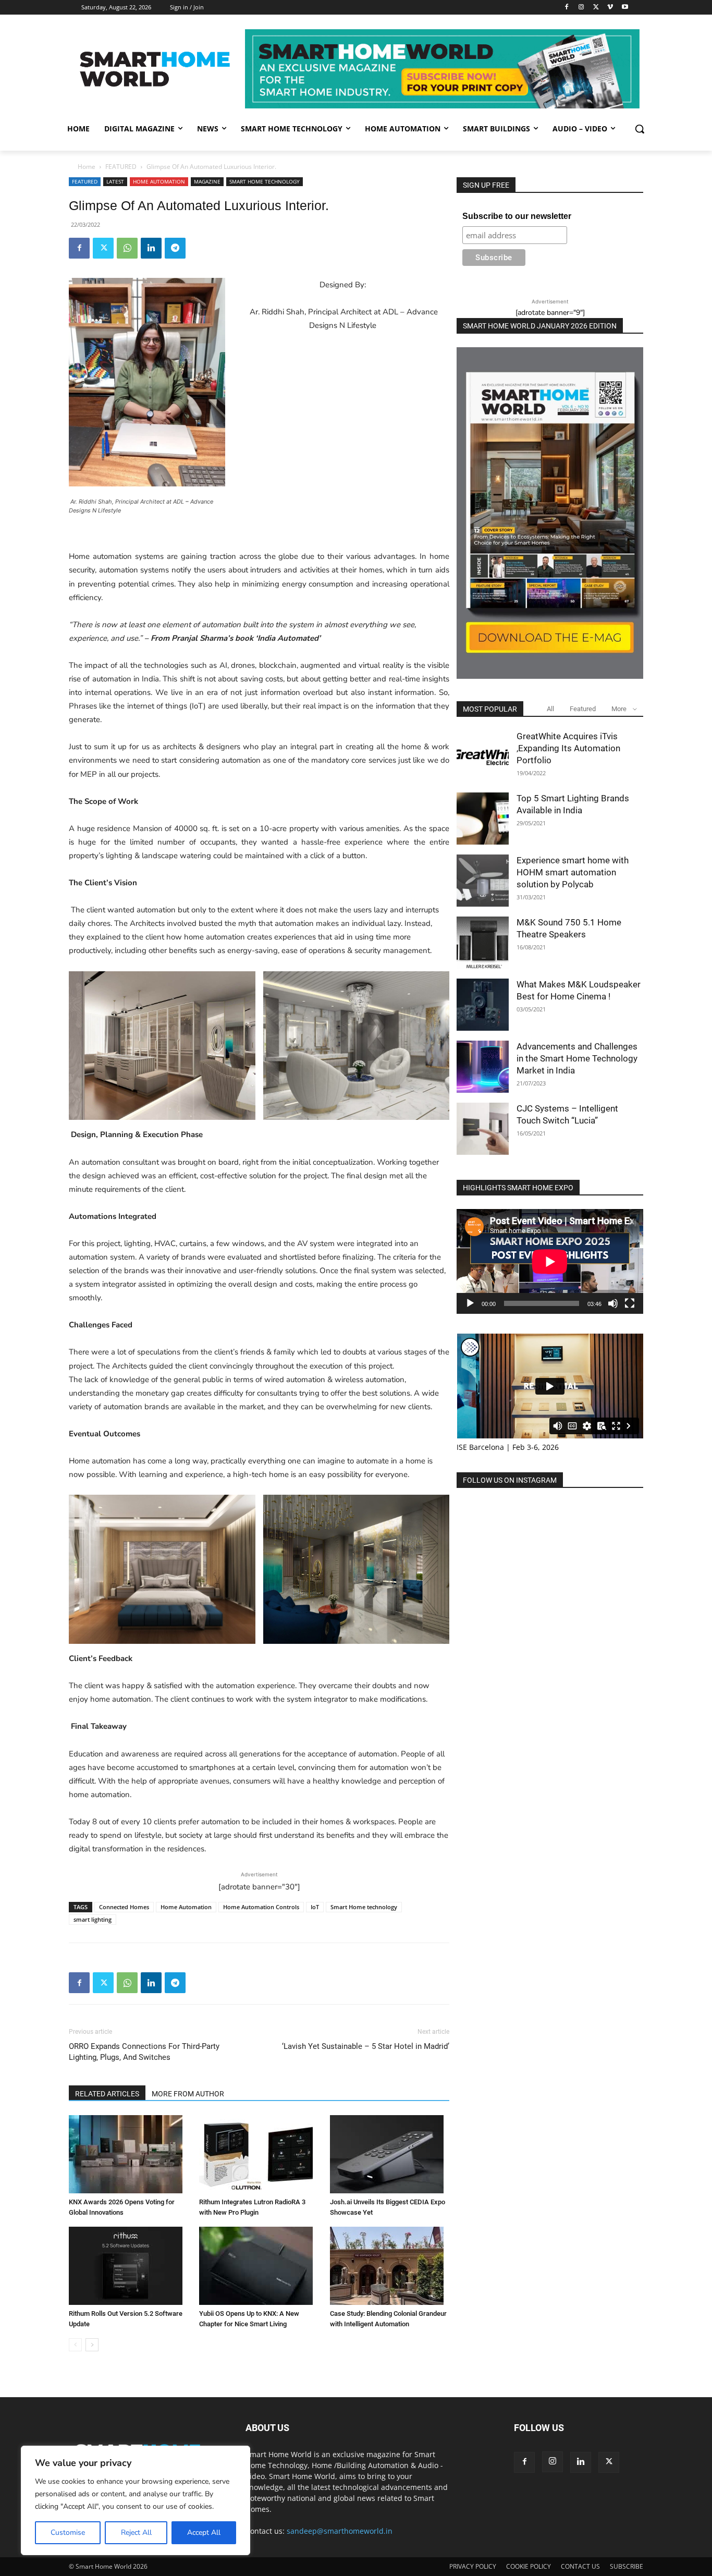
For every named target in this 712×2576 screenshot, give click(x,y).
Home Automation (186, 1907)
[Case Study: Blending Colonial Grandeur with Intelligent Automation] (390, 2266)
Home (87, 167)
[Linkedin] (151, 248)
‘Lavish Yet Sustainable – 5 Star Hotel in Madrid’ (366, 2046)
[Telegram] (175, 248)
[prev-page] (75, 2345)
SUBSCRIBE (627, 2566)
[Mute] (613, 1303)
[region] (136, 2500)
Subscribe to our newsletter (517, 216)
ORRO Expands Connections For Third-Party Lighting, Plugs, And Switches (144, 2052)
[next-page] (92, 2345)
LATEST (115, 181)
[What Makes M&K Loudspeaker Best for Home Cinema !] (483, 1005)
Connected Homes (124, 1907)
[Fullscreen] (630, 1303)
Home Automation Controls (261, 1907)
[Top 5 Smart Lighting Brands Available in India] (483, 819)
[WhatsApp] (127, 248)
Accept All (204, 2532)
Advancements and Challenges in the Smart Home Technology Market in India (577, 1058)
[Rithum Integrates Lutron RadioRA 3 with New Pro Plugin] (259, 2154)
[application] (550, 1261)
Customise (68, 2532)
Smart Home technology (364, 1907)
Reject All (136, 2532)
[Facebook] (567, 8)
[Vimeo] (610, 8)
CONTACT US (580, 2566)
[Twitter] (596, 8)
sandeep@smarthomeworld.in (340, 2531)
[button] (640, 129)
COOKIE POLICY (529, 2566)
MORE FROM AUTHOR (188, 2094)
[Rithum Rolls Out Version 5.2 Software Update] (128, 2266)
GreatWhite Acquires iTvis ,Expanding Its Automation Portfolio (568, 748)
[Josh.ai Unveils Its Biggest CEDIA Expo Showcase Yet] (390, 2154)
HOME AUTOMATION (159, 181)
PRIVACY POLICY (473, 2566)
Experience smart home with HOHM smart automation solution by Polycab (573, 872)
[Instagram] (581, 8)
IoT (315, 1907)
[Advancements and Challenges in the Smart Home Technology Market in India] (483, 1067)
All (550, 709)
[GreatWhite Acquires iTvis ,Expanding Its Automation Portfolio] (483, 756)
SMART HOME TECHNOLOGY (265, 181)
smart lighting (93, 1919)
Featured (583, 709)
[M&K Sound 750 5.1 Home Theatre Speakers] (483, 943)
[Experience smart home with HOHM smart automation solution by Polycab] (483, 881)
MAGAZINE (207, 181)
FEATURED (121, 167)
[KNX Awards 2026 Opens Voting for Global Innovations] (128, 2154)
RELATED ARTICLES (107, 2094)
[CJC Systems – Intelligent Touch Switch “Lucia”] (483, 1129)
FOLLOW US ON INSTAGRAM (510, 1480)
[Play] (470, 1303)
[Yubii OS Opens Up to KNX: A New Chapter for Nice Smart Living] (259, 2266)
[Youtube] (625, 8)
